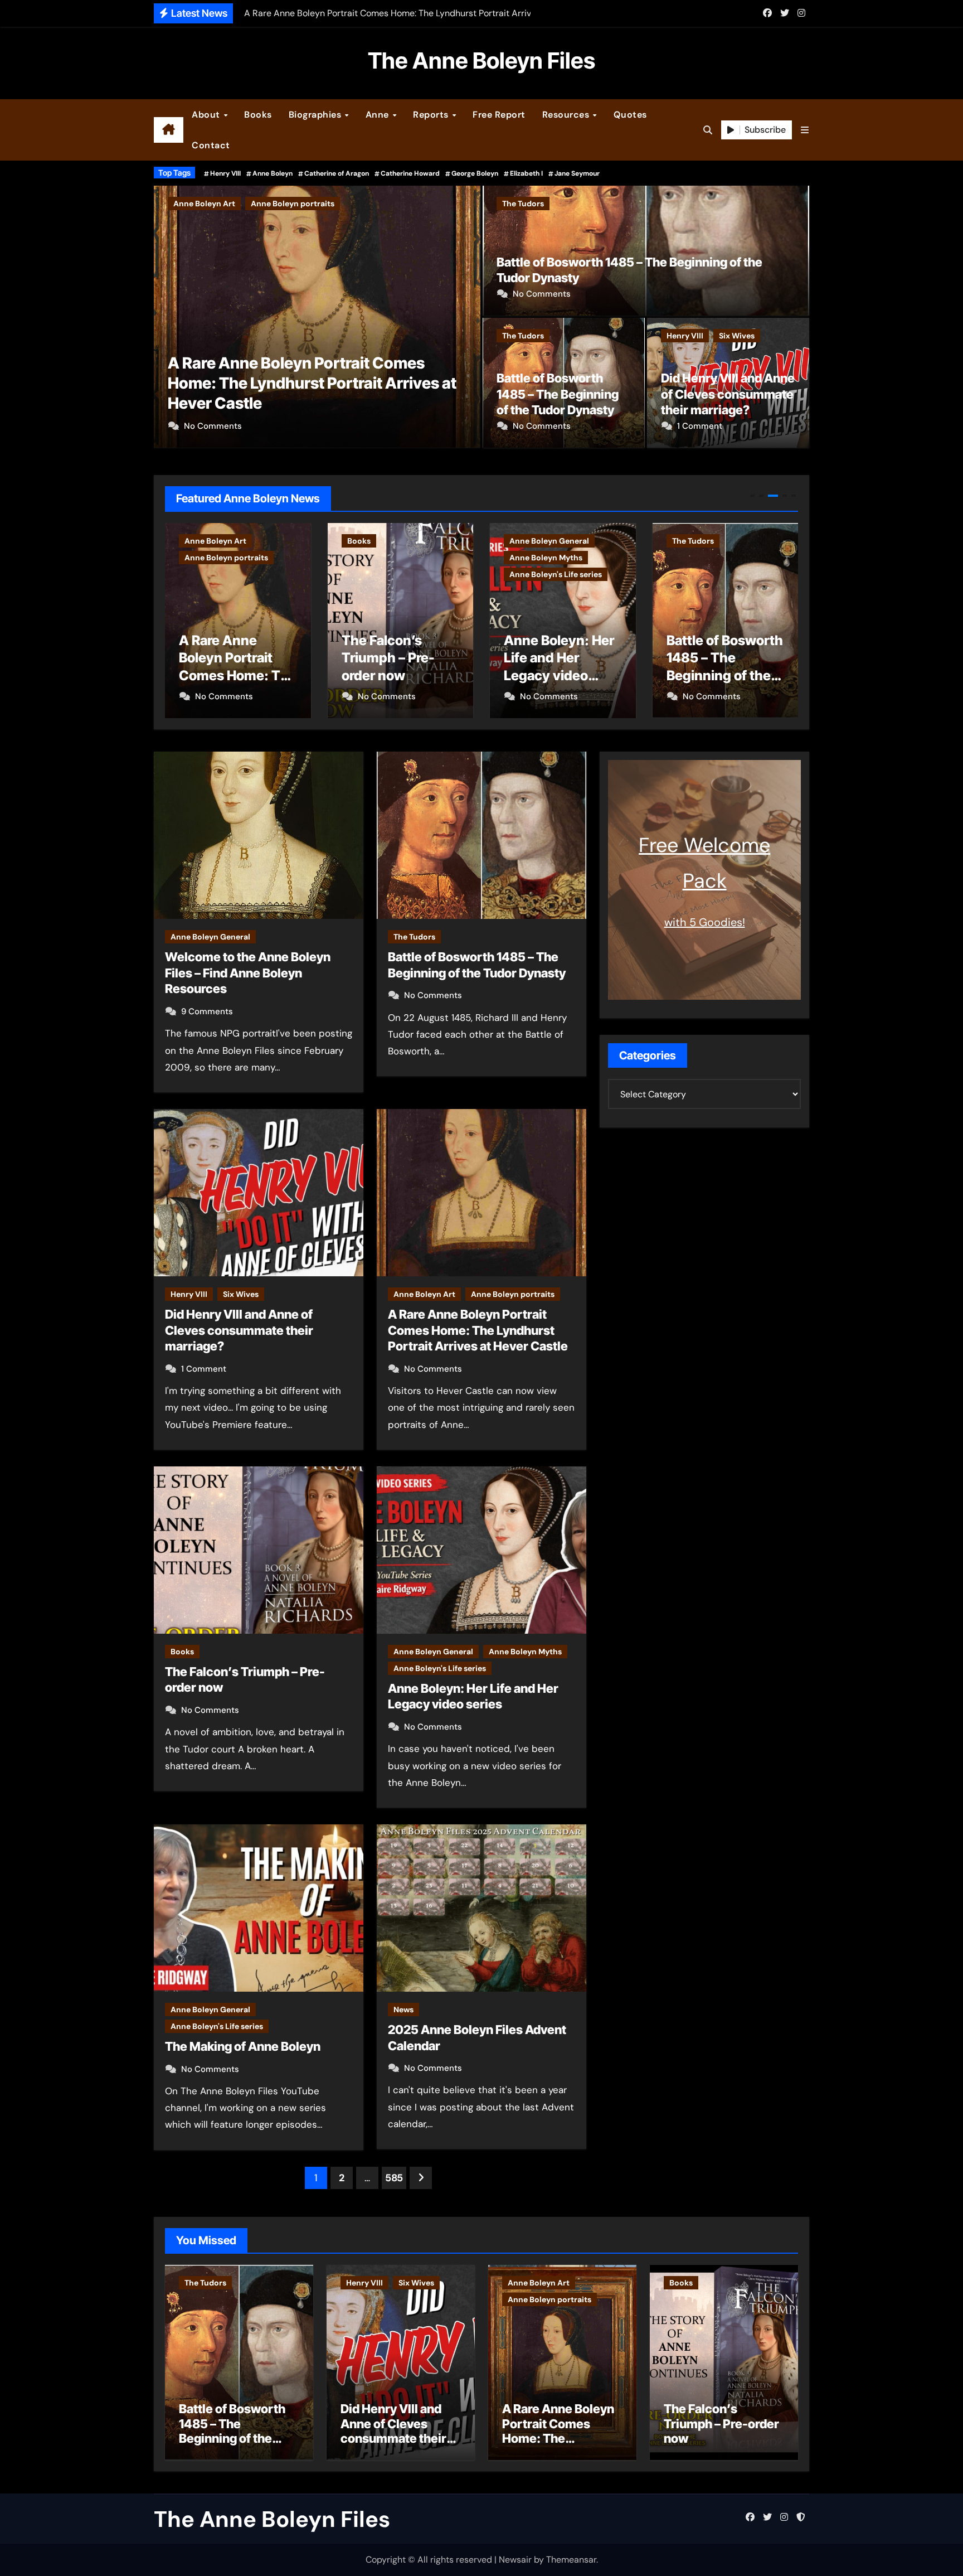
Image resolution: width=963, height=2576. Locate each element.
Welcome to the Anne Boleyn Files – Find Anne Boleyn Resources (248, 973)
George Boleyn (475, 173)
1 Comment (700, 426)
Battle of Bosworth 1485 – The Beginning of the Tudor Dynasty (558, 394)
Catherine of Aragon (337, 173)
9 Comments (207, 1011)
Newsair (515, 2560)
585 (394, 2178)
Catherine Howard (410, 173)
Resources (567, 115)
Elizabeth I (526, 173)
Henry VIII (225, 173)
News (403, 2010)
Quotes (630, 115)
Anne (379, 115)
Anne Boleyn (273, 173)
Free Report (499, 115)
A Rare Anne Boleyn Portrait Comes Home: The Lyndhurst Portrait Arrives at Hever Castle (478, 1330)
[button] (805, 130)
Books (258, 115)
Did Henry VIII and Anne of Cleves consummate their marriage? (728, 394)
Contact (211, 145)
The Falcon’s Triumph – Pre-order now (306, 403)
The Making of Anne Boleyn (243, 2046)
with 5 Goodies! (705, 922)
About (207, 115)
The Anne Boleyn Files (481, 60)
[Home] (169, 130)
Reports (432, 115)
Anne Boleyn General (387, 541)
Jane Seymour (577, 173)
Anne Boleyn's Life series (393, 574)
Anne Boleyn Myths (384, 558)
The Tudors (523, 204)
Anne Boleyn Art (424, 1294)
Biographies (316, 115)
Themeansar (571, 2560)
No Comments (213, 426)
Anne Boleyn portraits (513, 1294)
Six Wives (737, 336)
